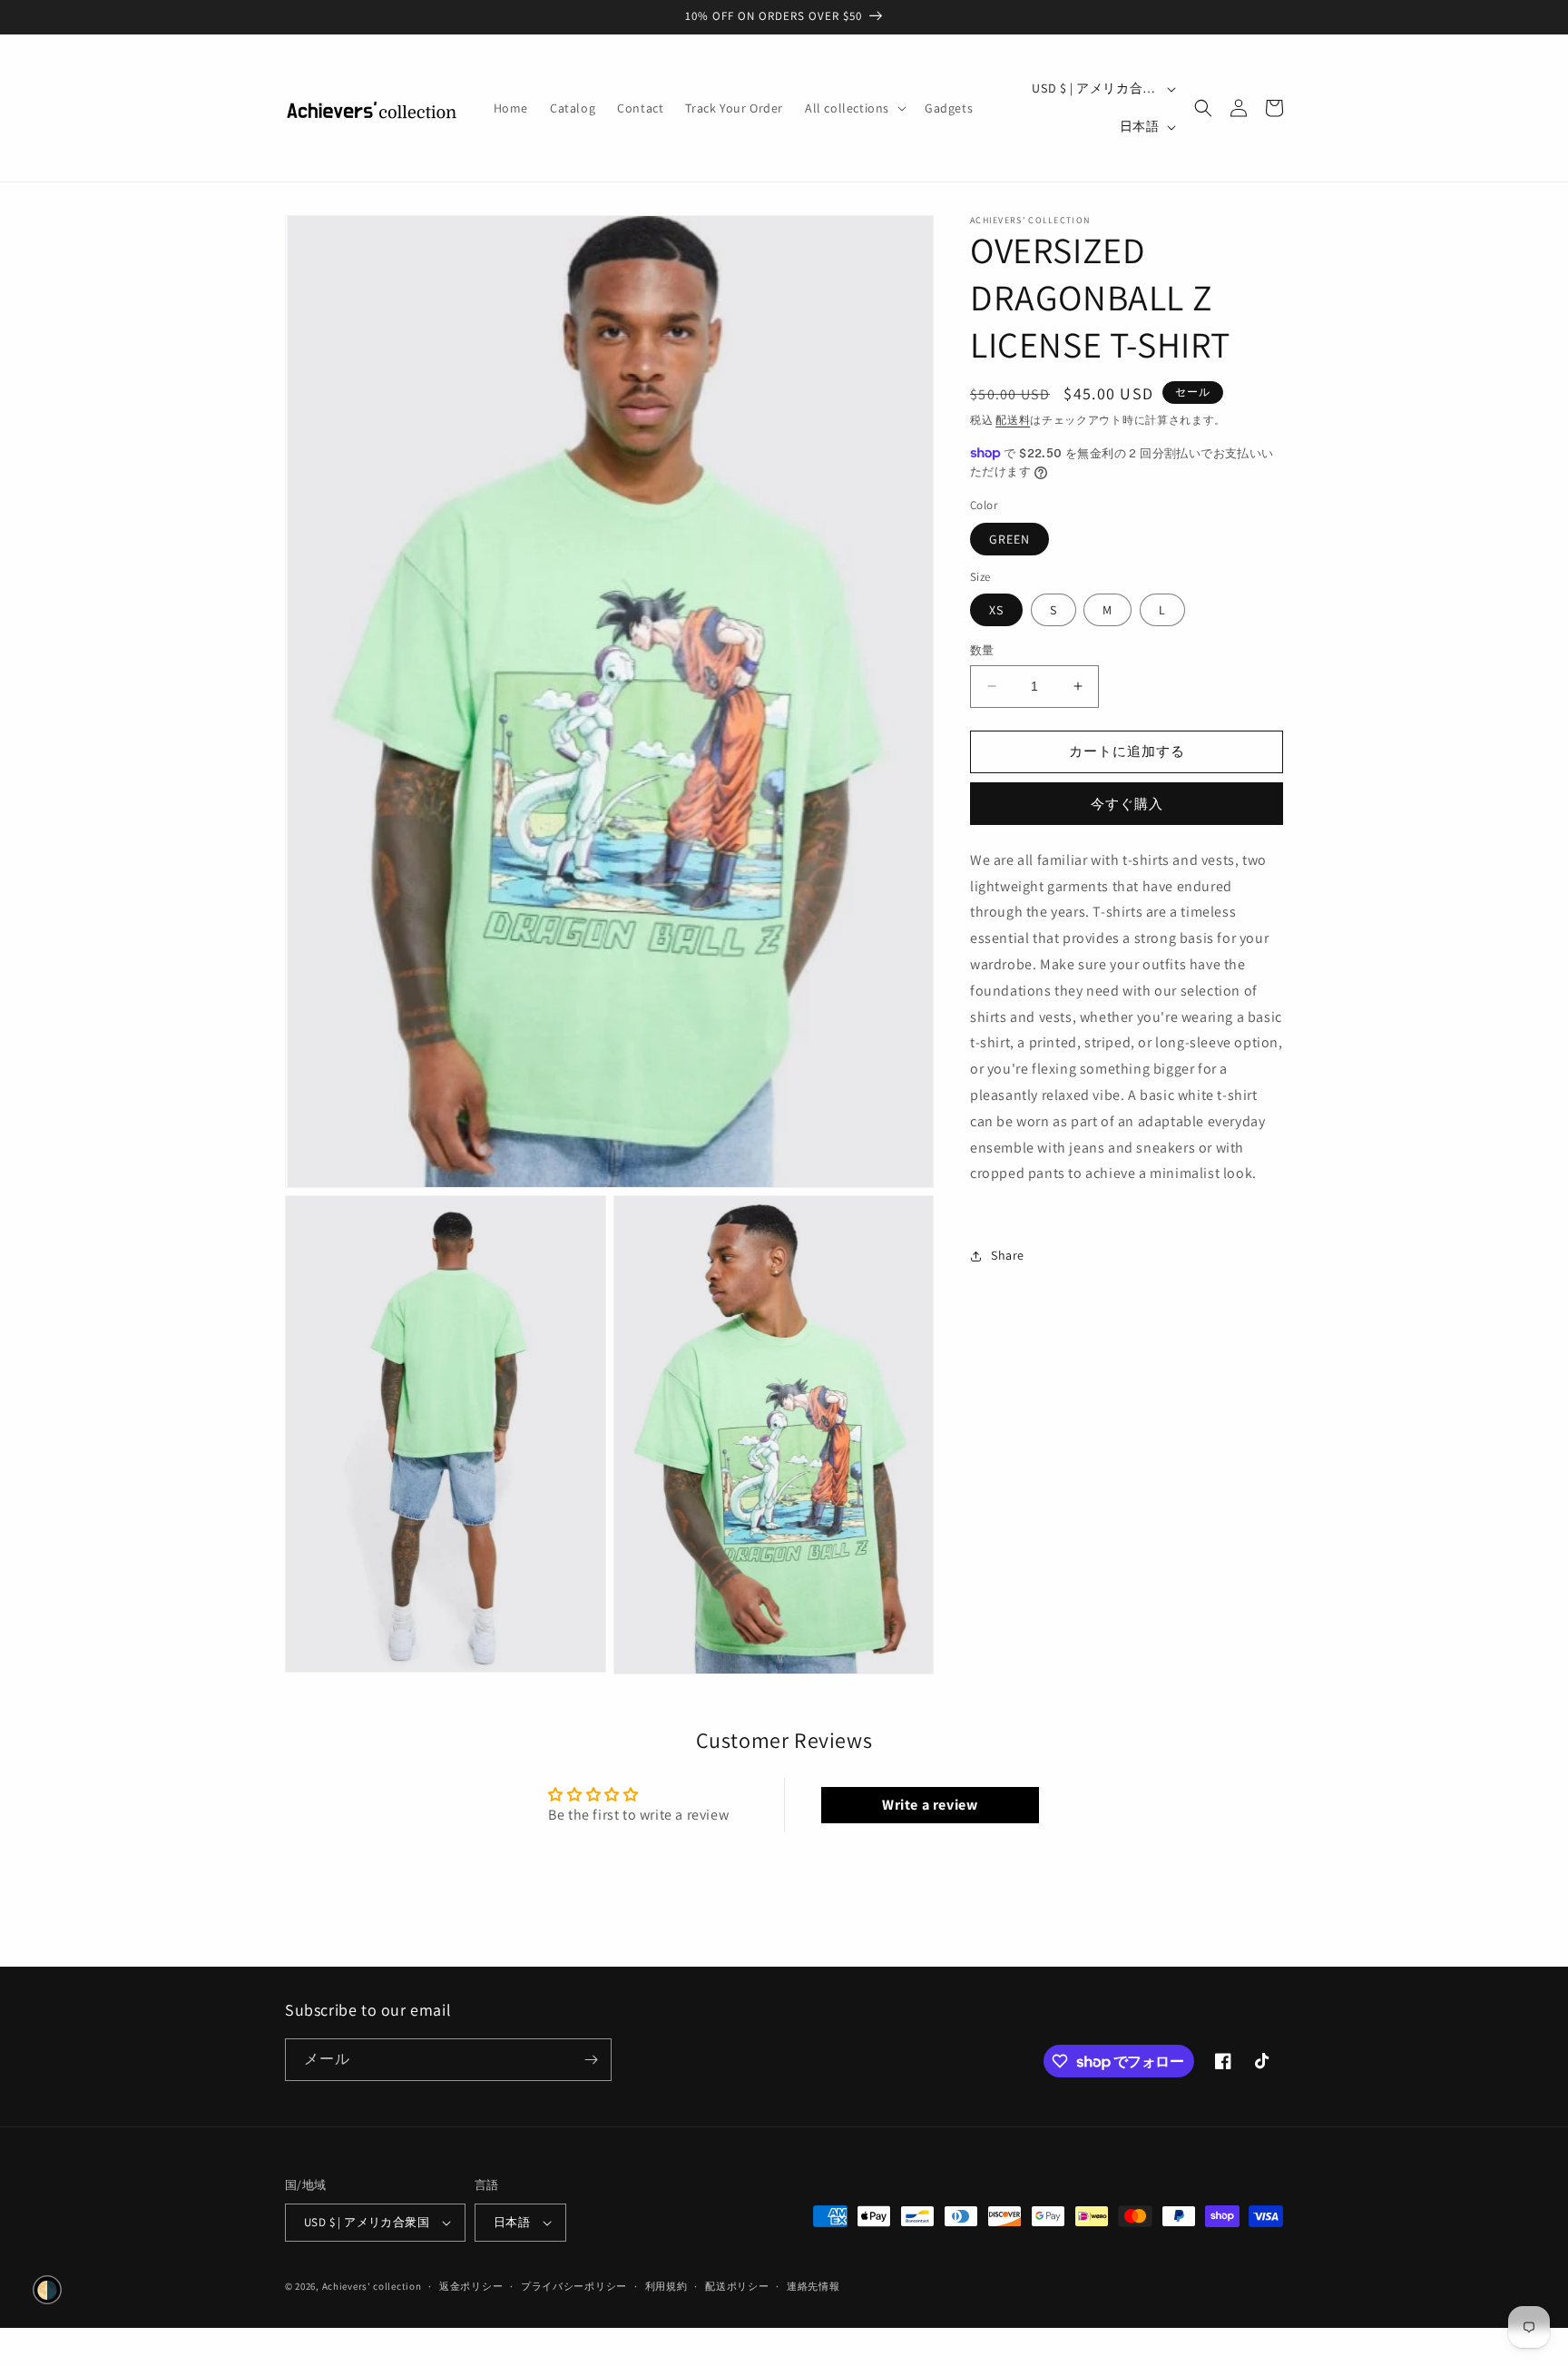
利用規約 (666, 2286)
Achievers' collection (372, 2286)
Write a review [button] (930, 1805)
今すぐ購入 (1127, 803)
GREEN (1009, 538)
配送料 (1013, 420)
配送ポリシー (737, 2286)
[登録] (591, 2060)
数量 (982, 650)
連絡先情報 (813, 2286)
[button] (854, 108)
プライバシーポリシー (574, 2286)
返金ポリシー (471, 2286)
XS (996, 610)
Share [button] (1008, 1255)
